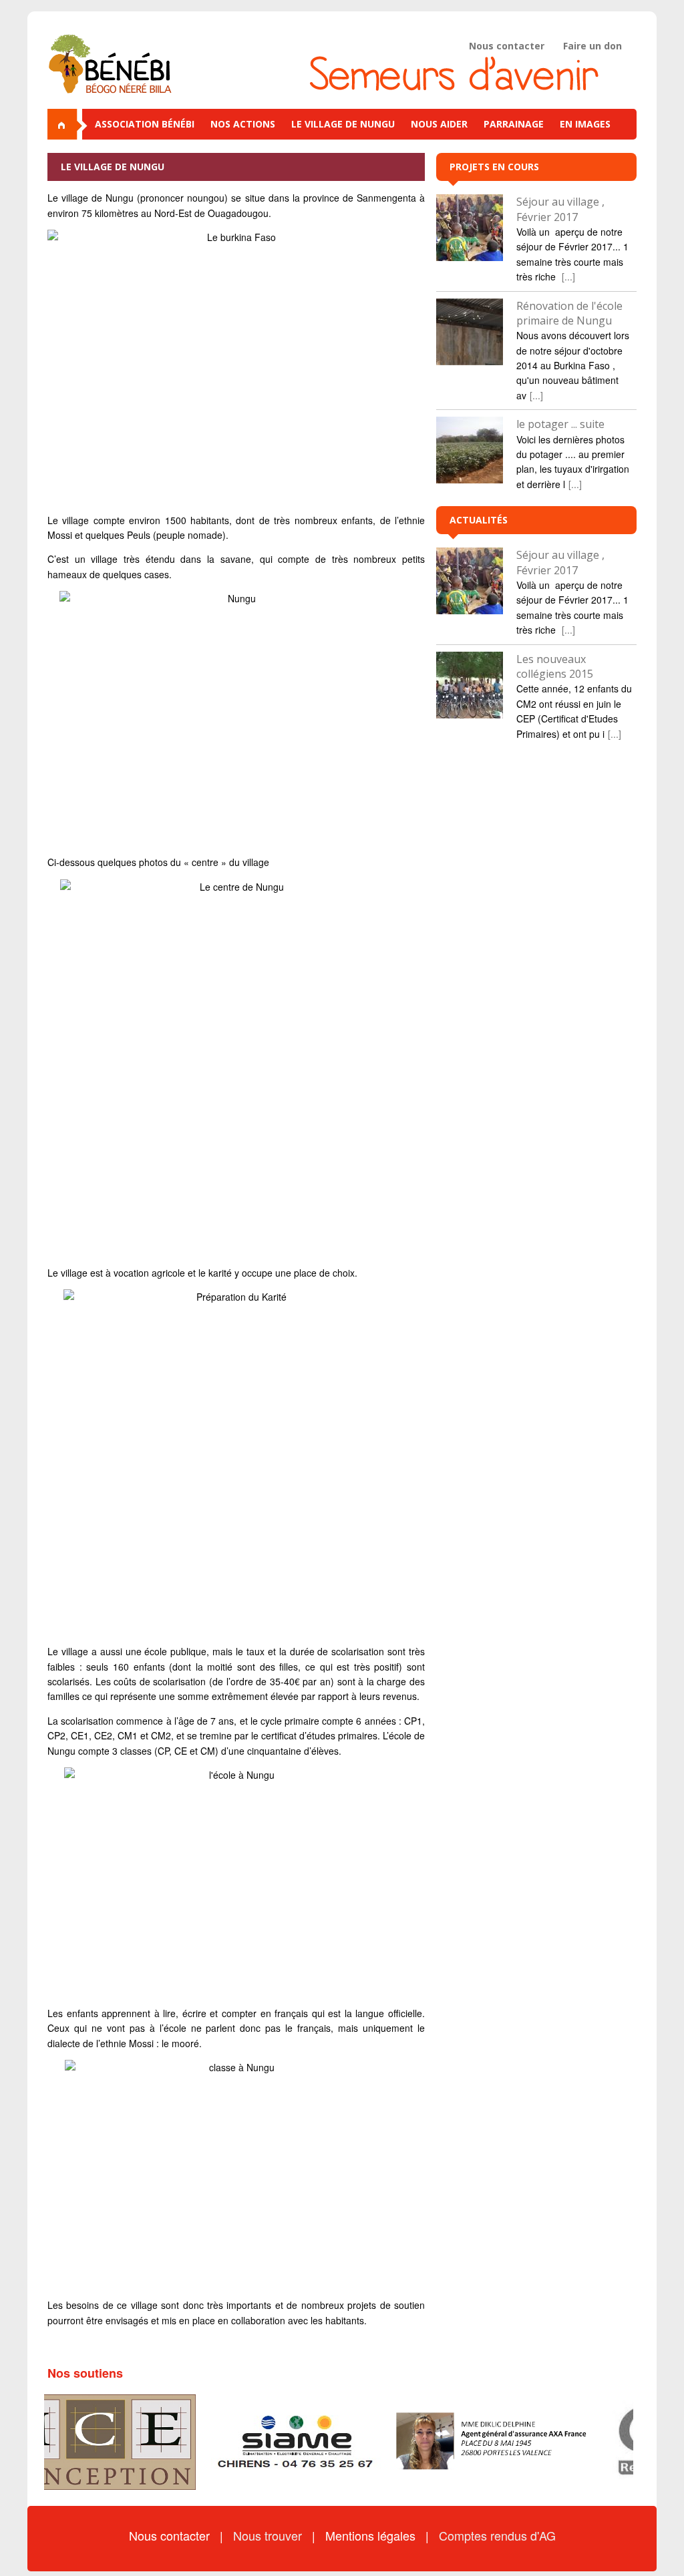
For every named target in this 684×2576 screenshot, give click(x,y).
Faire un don (592, 46)
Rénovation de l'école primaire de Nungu (569, 313)
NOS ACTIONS (243, 124)
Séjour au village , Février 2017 (560, 209)
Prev (65, 2442)
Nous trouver (269, 2535)
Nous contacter (507, 46)
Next (619, 2442)
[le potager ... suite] (470, 450)
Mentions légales (372, 2535)
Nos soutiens (85, 2373)
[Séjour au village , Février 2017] (470, 228)
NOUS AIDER (439, 124)
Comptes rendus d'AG (497, 2535)
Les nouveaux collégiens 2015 (555, 666)
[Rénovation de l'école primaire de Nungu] (470, 332)
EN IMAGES (585, 124)
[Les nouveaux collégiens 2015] (470, 685)
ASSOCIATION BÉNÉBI (145, 124)
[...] (568, 276)
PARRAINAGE (514, 124)
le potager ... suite (560, 424)
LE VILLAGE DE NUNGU (343, 124)
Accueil (67, 124)
